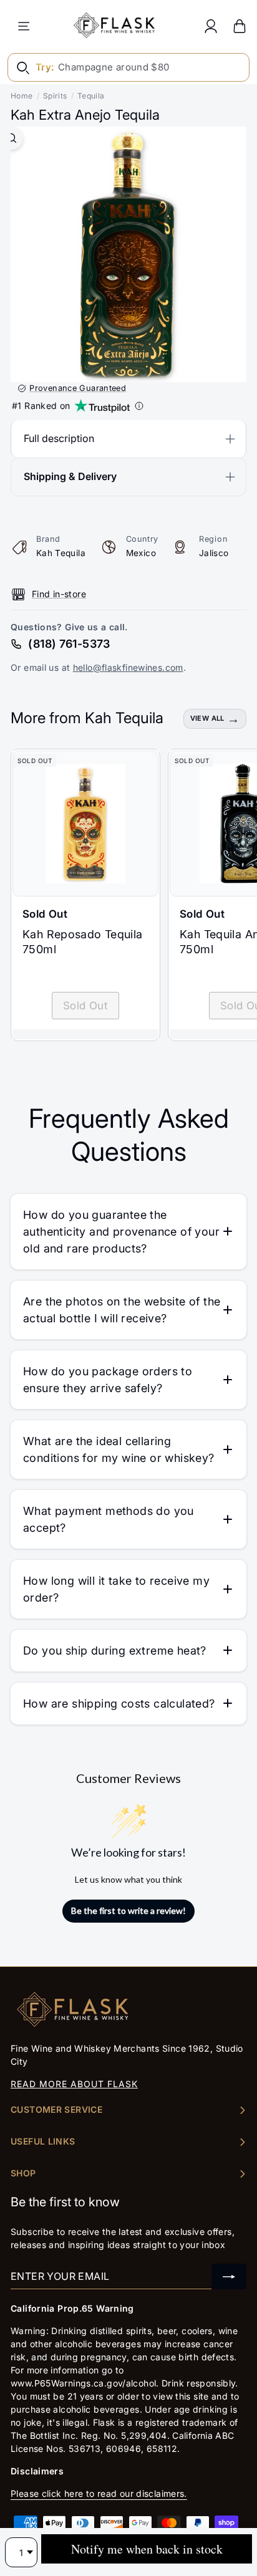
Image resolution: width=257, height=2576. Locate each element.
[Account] (211, 26)
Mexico (141, 553)
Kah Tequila (61, 553)
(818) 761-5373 (69, 644)
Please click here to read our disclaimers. (99, 2493)
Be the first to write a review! (128, 1910)
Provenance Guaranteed (78, 388)
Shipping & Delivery (70, 476)
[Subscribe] (229, 2276)
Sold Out (85, 1006)
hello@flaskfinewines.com (128, 667)
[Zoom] (12, 138)
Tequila (91, 96)
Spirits (55, 96)
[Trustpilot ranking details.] (139, 406)
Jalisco (214, 553)
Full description (59, 438)
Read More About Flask (74, 2084)
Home (22, 96)
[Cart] (240, 26)
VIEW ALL (207, 718)
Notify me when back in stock (147, 2549)
